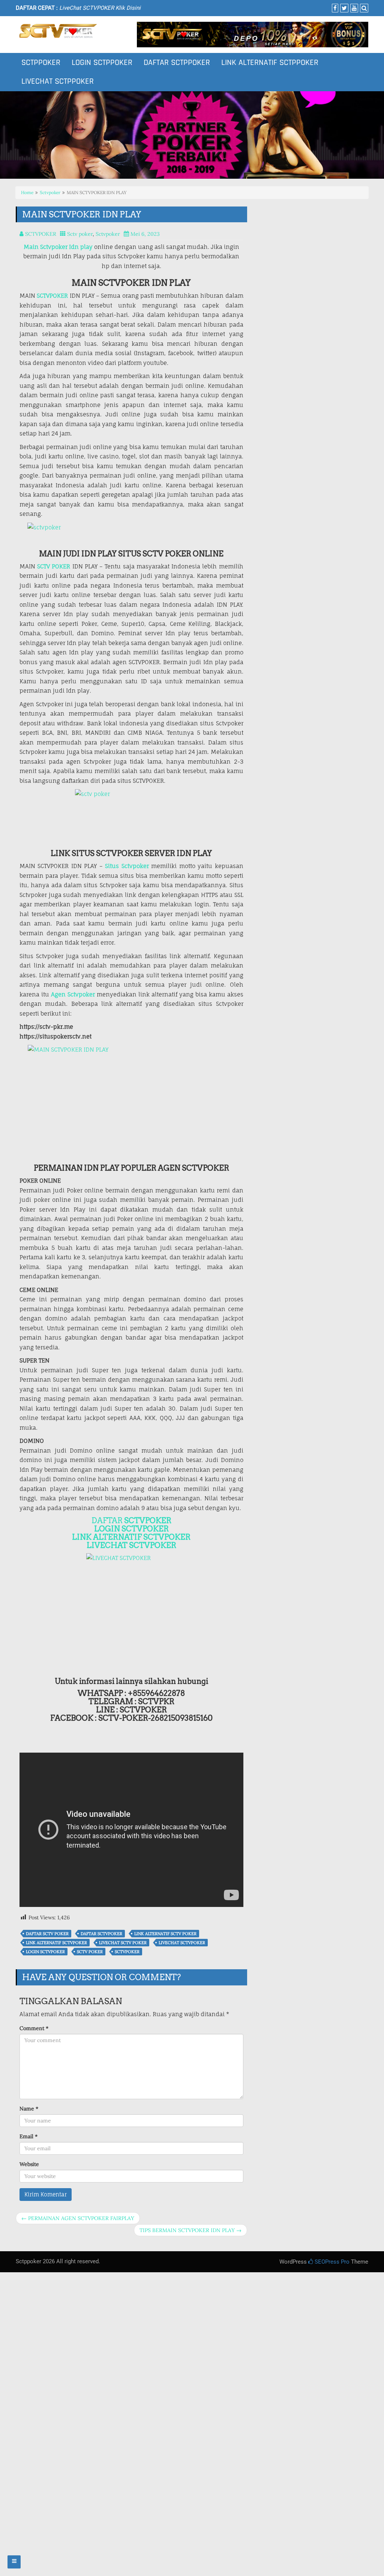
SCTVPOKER (52, 296)
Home (27, 192)
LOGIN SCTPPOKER (102, 63)
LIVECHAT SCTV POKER (123, 1943)
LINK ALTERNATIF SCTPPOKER (270, 63)
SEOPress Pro (331, 2262)
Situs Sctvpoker (127, 866)
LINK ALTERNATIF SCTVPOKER (131, 1537)
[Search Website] (363, 8)
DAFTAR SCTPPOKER (177, 63)
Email (28, 2136)
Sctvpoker (50, 192)
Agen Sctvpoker (73, 994)
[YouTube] (353, 8)
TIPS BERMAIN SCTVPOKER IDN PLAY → (190, 2230)
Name (29, 2109)
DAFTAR (131, 1521)
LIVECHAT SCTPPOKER (58, 81)
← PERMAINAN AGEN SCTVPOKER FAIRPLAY (78, 2218)
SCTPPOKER (41, 63)
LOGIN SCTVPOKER (131, 1529)
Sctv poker (80, 234)
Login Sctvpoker (45, 1952)
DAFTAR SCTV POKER (47, 1934)
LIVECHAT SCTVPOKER (131, 1545)
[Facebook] (334, 8)
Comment (34, 2028)
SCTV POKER (54, 566)
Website (29, 2164)
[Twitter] (343, 8)
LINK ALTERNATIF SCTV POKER (165, 1934)
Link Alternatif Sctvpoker (56, 1943)
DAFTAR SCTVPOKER (101, 1934)
